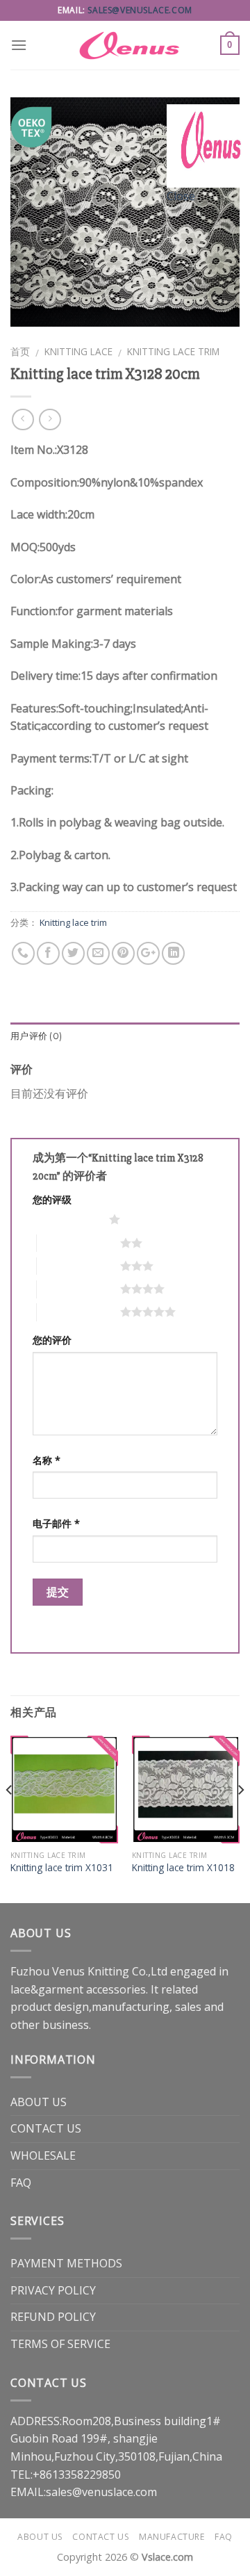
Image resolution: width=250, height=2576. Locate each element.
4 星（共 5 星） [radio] (78, 1289)
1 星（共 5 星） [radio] (67, 1219)
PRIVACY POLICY (53, 2290)
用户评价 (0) (36, 1036)
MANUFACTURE (172, 2537)
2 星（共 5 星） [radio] (78, 1243)
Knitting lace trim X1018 (183, 1868)
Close (181, 196)
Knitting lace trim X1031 (62, 1868)
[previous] (10, 1818)
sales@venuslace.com (140, 10)
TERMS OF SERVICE (60, 2344)
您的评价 (52, 1340)
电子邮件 (56, 1523)
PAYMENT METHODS (66, 2263)
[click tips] (208, 145)
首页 (20, 351)
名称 (47, 1460)
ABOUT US (39, 2102)
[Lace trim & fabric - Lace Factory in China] (125, 45)
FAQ (21, 2183)
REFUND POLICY (53, 2317)
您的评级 (52, 1199)
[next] (240, 1818)
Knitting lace (78, 351)
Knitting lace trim (173, 351)
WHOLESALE (43, 2155)
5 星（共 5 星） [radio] (78, 1312)
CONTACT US (46, 2128)
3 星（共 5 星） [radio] (78, 1266)
